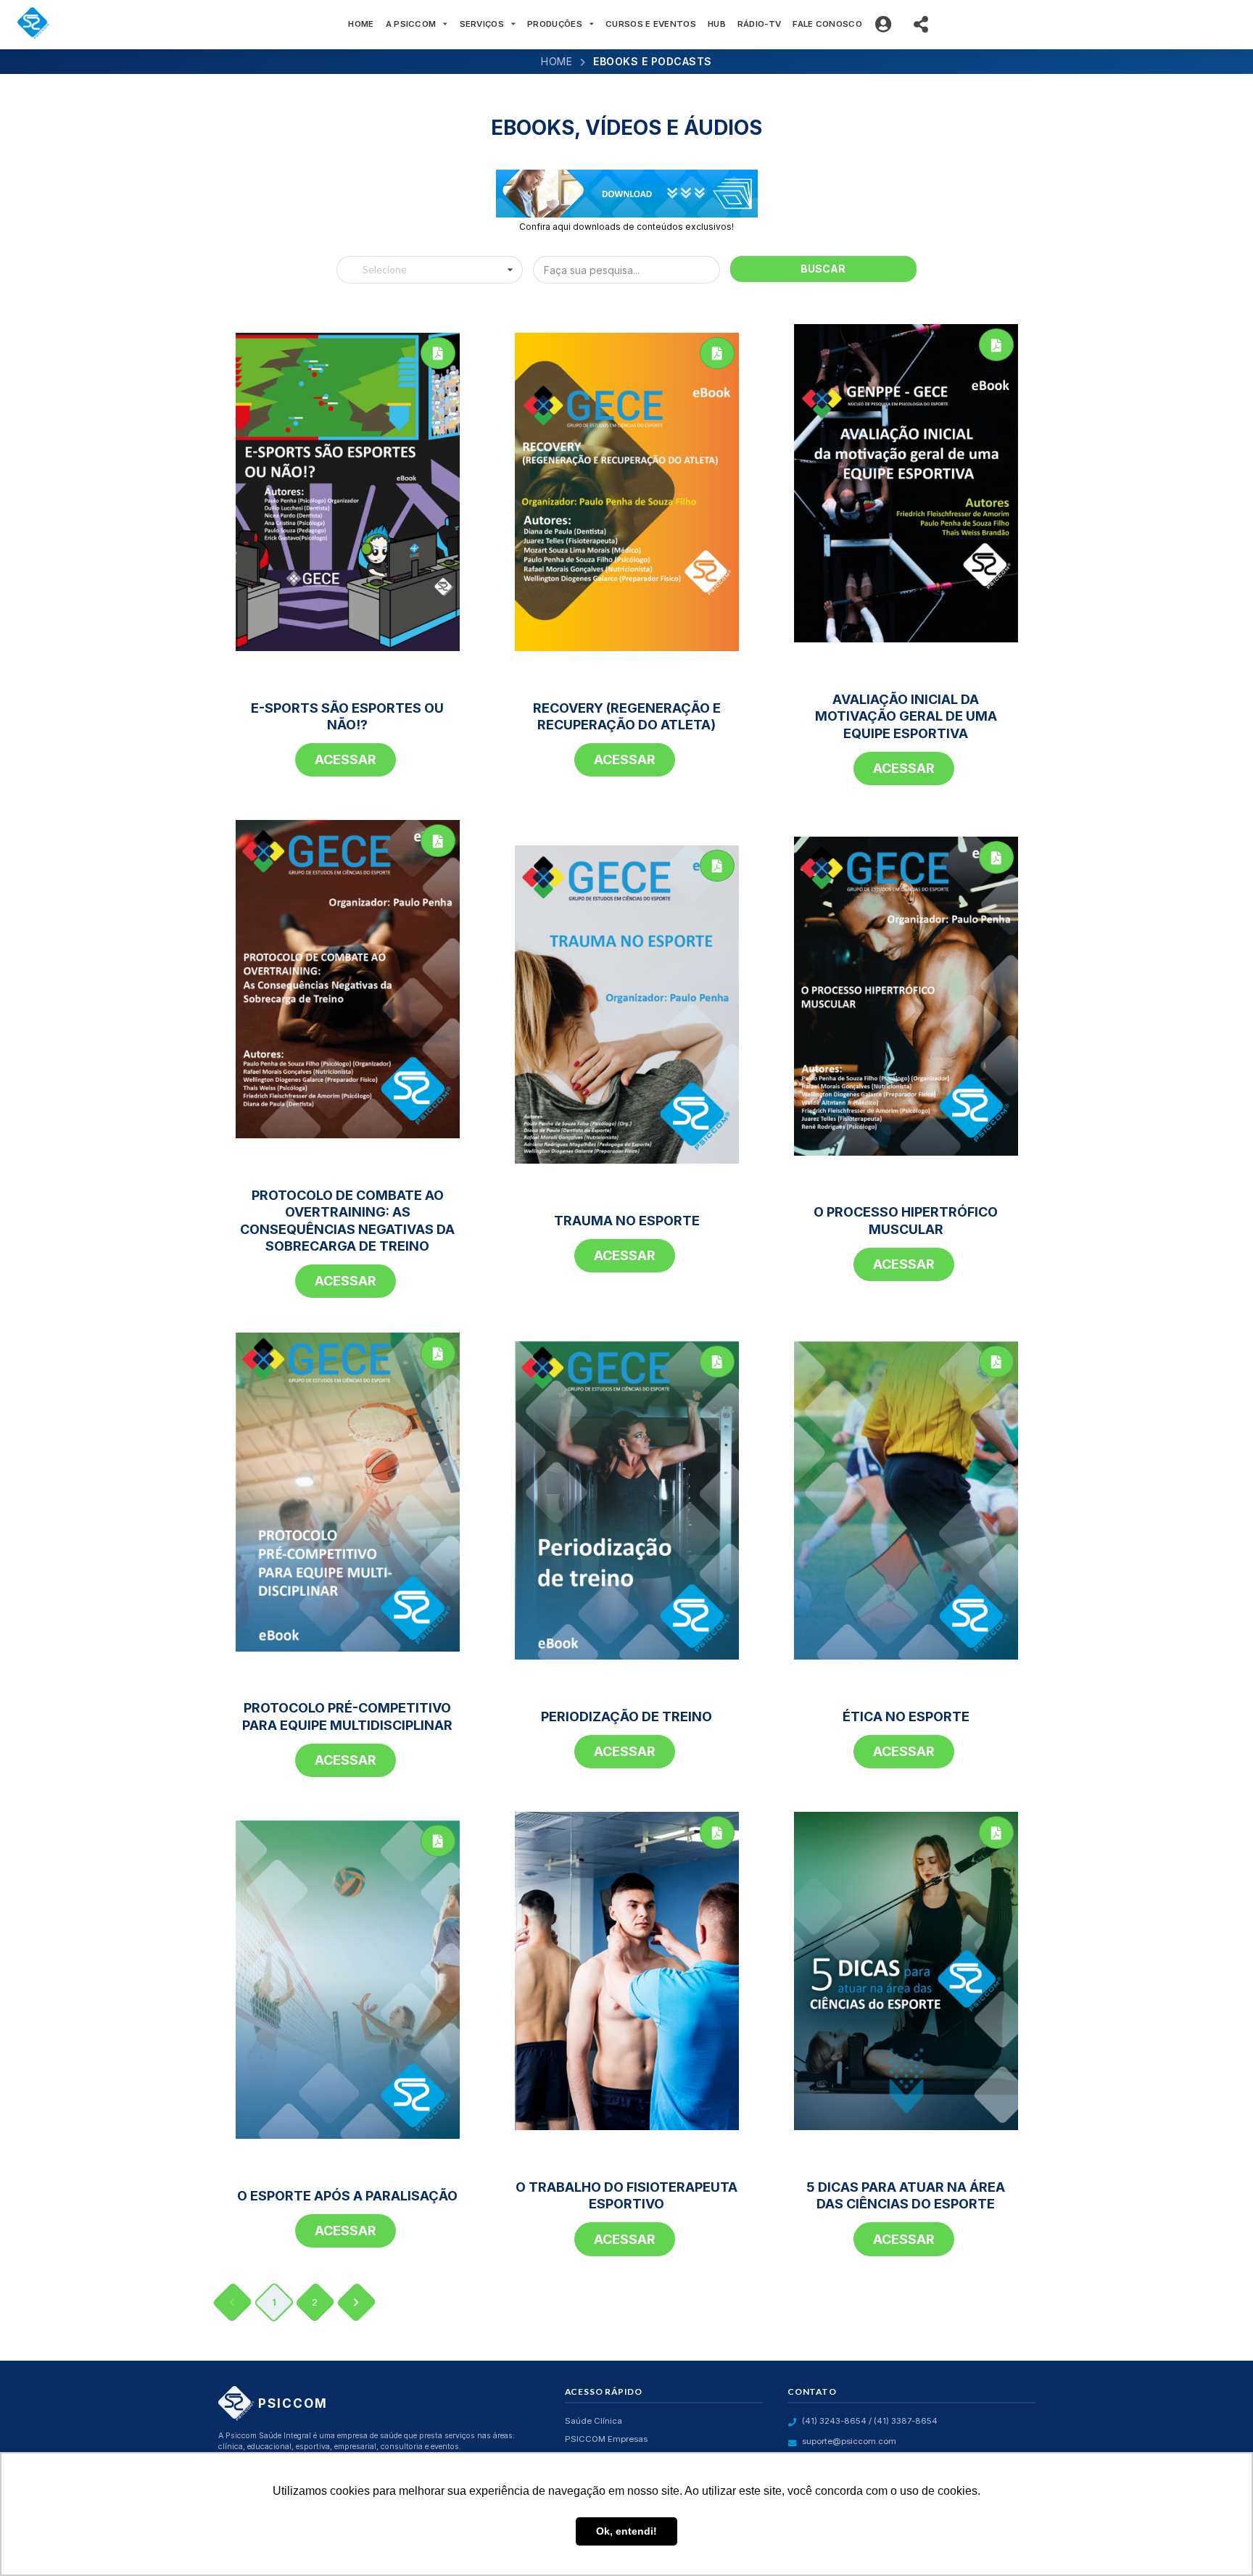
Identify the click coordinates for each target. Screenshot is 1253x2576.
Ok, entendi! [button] (626, 2531)
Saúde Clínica (594, 2421)
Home (557, 61)
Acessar (346, 759)
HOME (361, 24)
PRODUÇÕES (555, 24)
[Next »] (356, 2302)
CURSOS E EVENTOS (651, 24)
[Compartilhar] (923, 25)
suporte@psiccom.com (849, 2441)
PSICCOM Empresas (606, 2439)
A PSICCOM (411, 24)
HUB (717, 24)
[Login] (886, 25)
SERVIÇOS (482, 24)
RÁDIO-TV (759, 24)
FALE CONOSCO (827, 24)
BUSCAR (823, 269)
